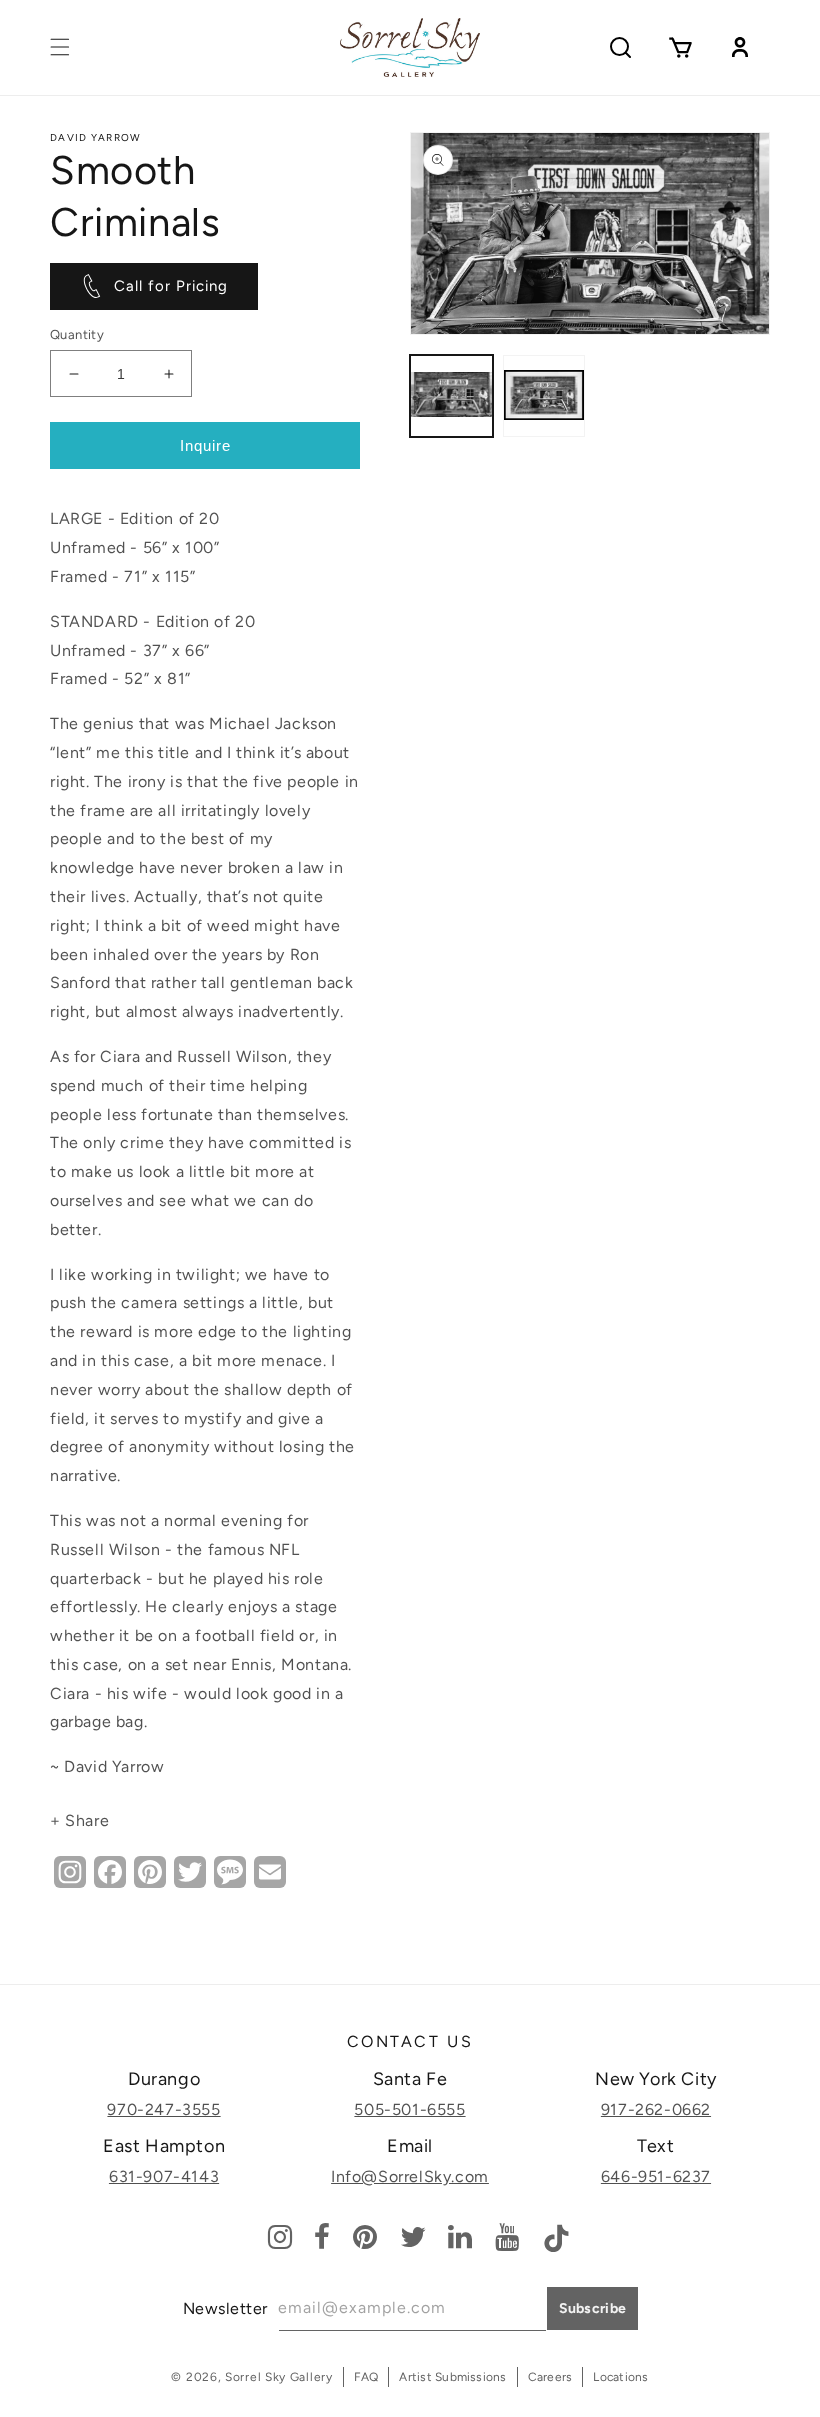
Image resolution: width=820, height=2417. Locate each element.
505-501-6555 (409, 2109)
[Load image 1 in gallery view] (451, 396)
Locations (620, 2377)
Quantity (77, 334)
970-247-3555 (163, 2109)
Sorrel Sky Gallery (279, 2377)
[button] (60, 47)
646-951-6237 (656, 2176)
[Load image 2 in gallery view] (544, 396)
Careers (550, 2377)
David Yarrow (96, 137)
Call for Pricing (171, 286)
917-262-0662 (656, 2109)
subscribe (593, 2308)
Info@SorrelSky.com (410, 2176)
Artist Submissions (452, 2377)
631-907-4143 (164, 2176)
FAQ (366, 2377)
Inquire (205, 445)
